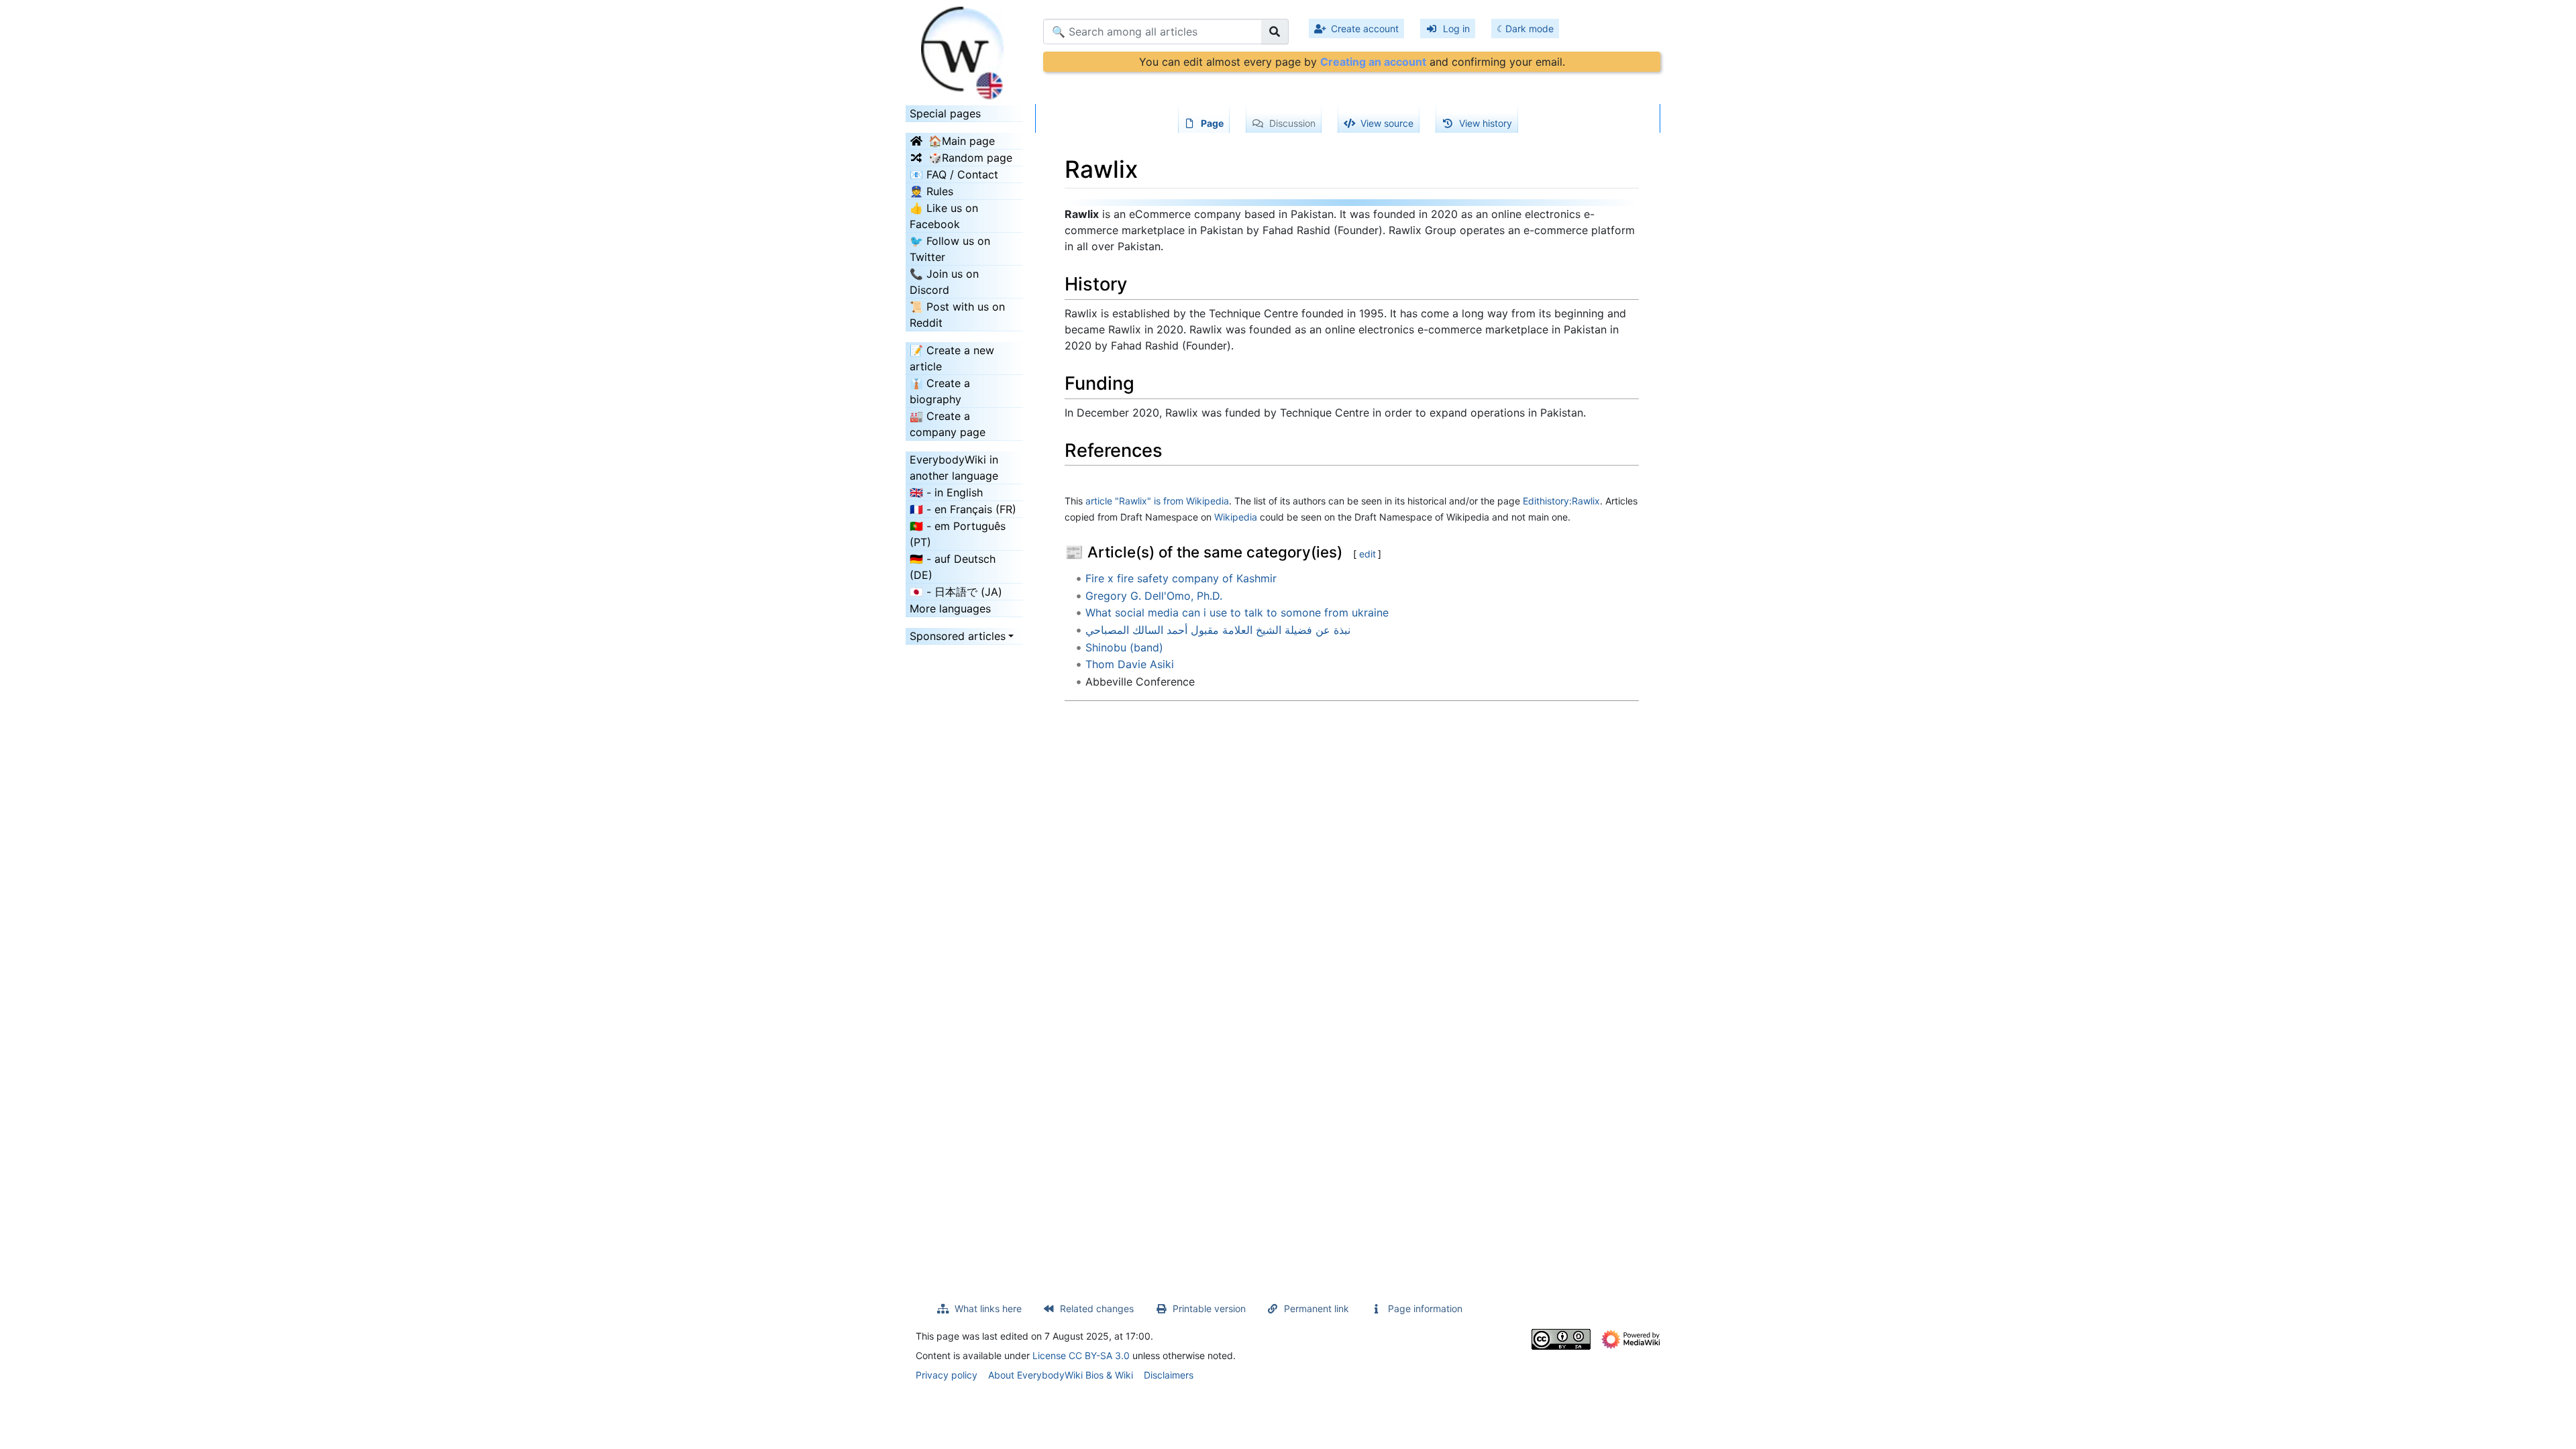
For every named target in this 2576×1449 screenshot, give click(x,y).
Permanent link (1317, 1308)
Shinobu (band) (1124, 647)
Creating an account (1373, 62)
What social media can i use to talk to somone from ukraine (1237, 612)
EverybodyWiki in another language (954, 468)
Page (1212, 123)
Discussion (1292, 123)
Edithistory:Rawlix (1561, 501)
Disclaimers (1169, 1375)
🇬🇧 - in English (946, 492)
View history (1486, 123)
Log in (1456, 29)
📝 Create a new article (952, 358)
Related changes (1097, 1308)
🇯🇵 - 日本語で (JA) (956, 592)
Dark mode (1529, 29)
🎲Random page (970, 158)
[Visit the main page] (964, 49)
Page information (1425, 1308)
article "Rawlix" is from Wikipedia (1157, 501)
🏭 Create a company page (948, 424)
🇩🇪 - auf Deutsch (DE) (953, 567)
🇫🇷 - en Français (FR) (963, 509)
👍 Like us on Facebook (944, 216)
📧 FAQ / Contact (954, 174)
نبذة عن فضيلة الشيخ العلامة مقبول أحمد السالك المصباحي (1218, 630)
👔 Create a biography (940, 391)
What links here (988, 1308)
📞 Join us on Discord (944, 282)
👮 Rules (931, 191)
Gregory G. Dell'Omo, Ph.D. (1154, 596)
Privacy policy (947, 1375)
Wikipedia (1236, 517)
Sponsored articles (958, 636)
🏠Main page (962, 141)
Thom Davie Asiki (1130, 664)
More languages (950, 608)
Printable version (1209, 1308)
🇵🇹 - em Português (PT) (958, 534)
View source (1387, 123)
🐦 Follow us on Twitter (950, 249)
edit (1367, 554)
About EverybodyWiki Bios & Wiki (1061, 1375)
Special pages (945, 113)
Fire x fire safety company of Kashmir (1181, 578)
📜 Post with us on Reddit (957, 315)
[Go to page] (1275, 32)
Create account (1365, 29)
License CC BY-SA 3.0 (1081, 1355)
